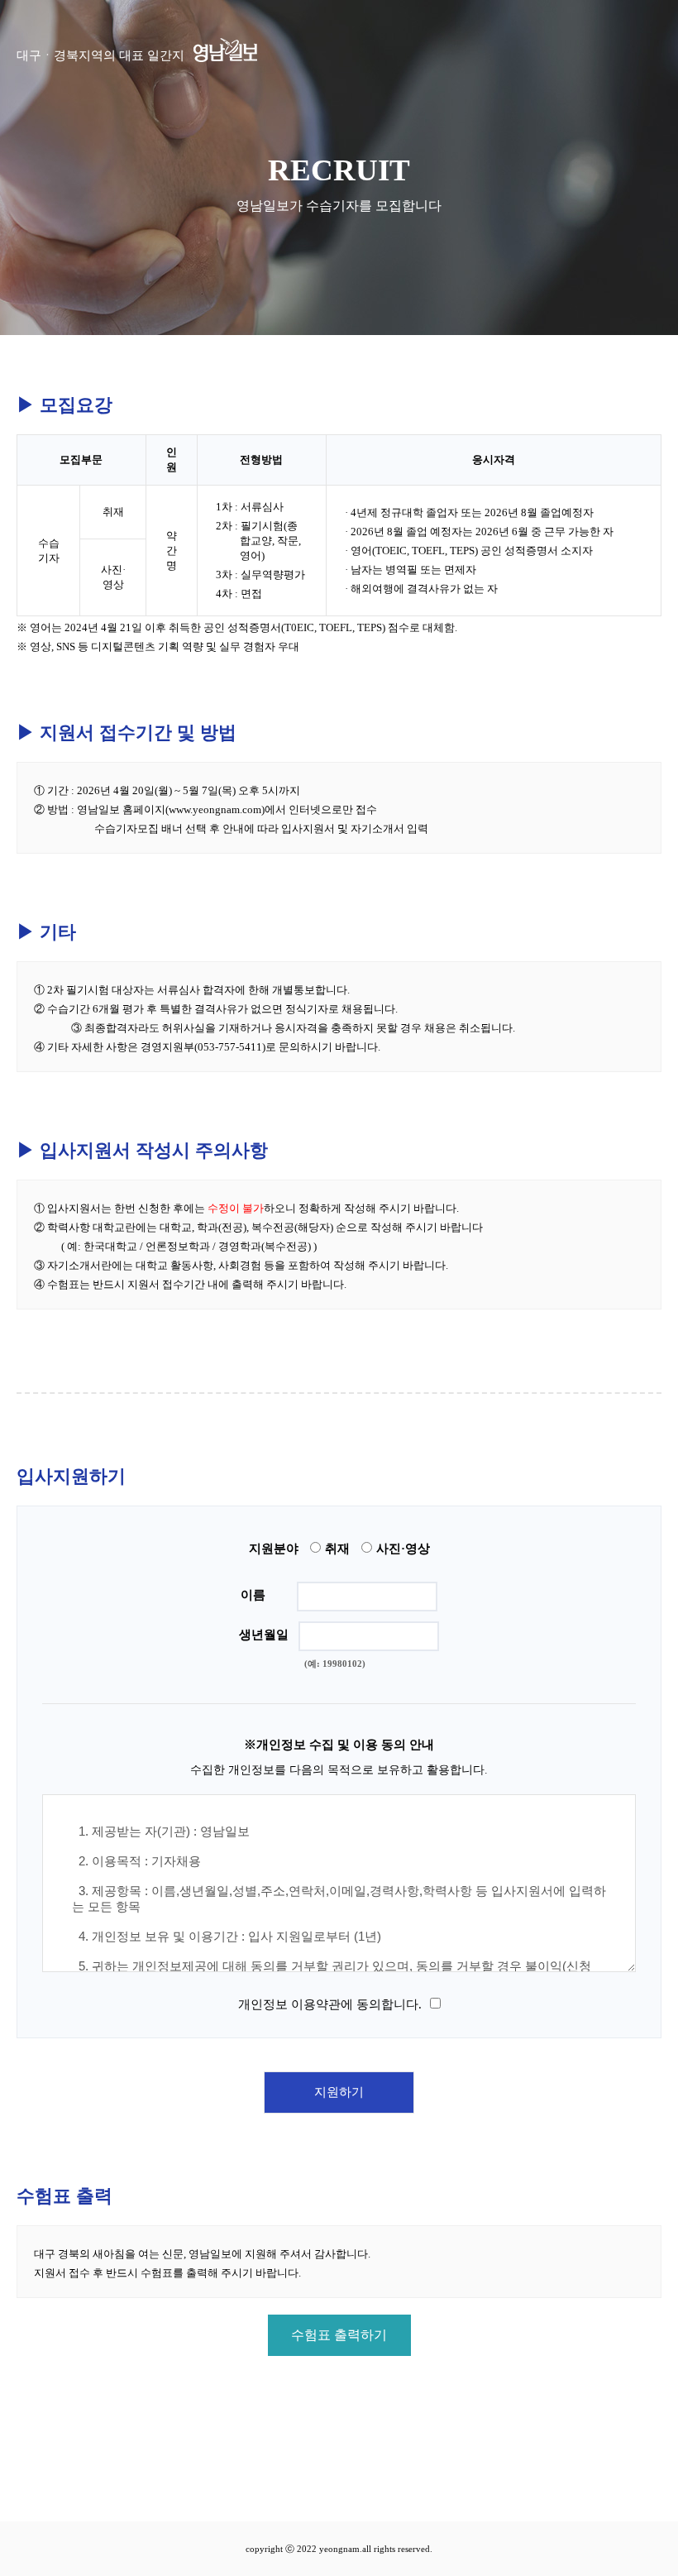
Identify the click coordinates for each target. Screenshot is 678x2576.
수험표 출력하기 (339, 2335)
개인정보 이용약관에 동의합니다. (330, 2004)
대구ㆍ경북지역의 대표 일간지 (100, 50)
